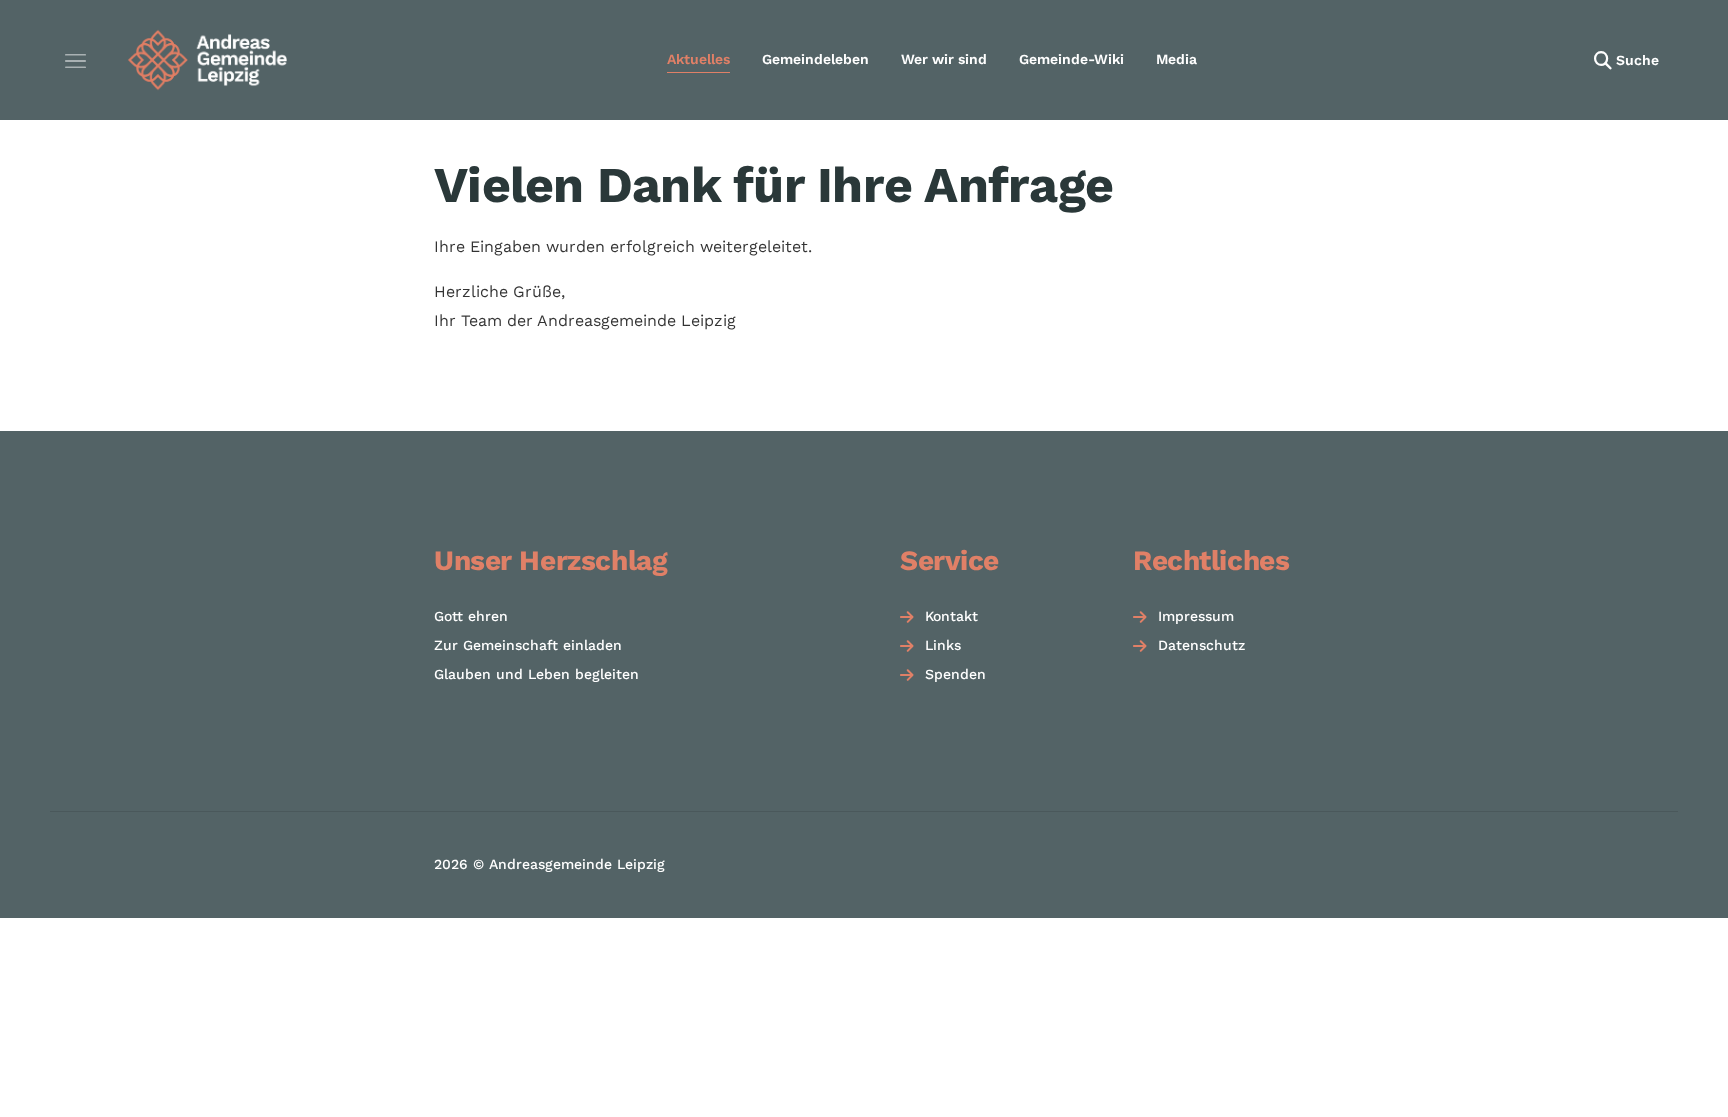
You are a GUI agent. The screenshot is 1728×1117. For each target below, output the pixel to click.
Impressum (1196, 616)
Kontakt (951, 616)
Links (943, 645)
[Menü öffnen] (75, 60)
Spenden (955, 674)
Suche (1637, 60)
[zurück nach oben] (1658, 1067)
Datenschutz (1201, 645)
